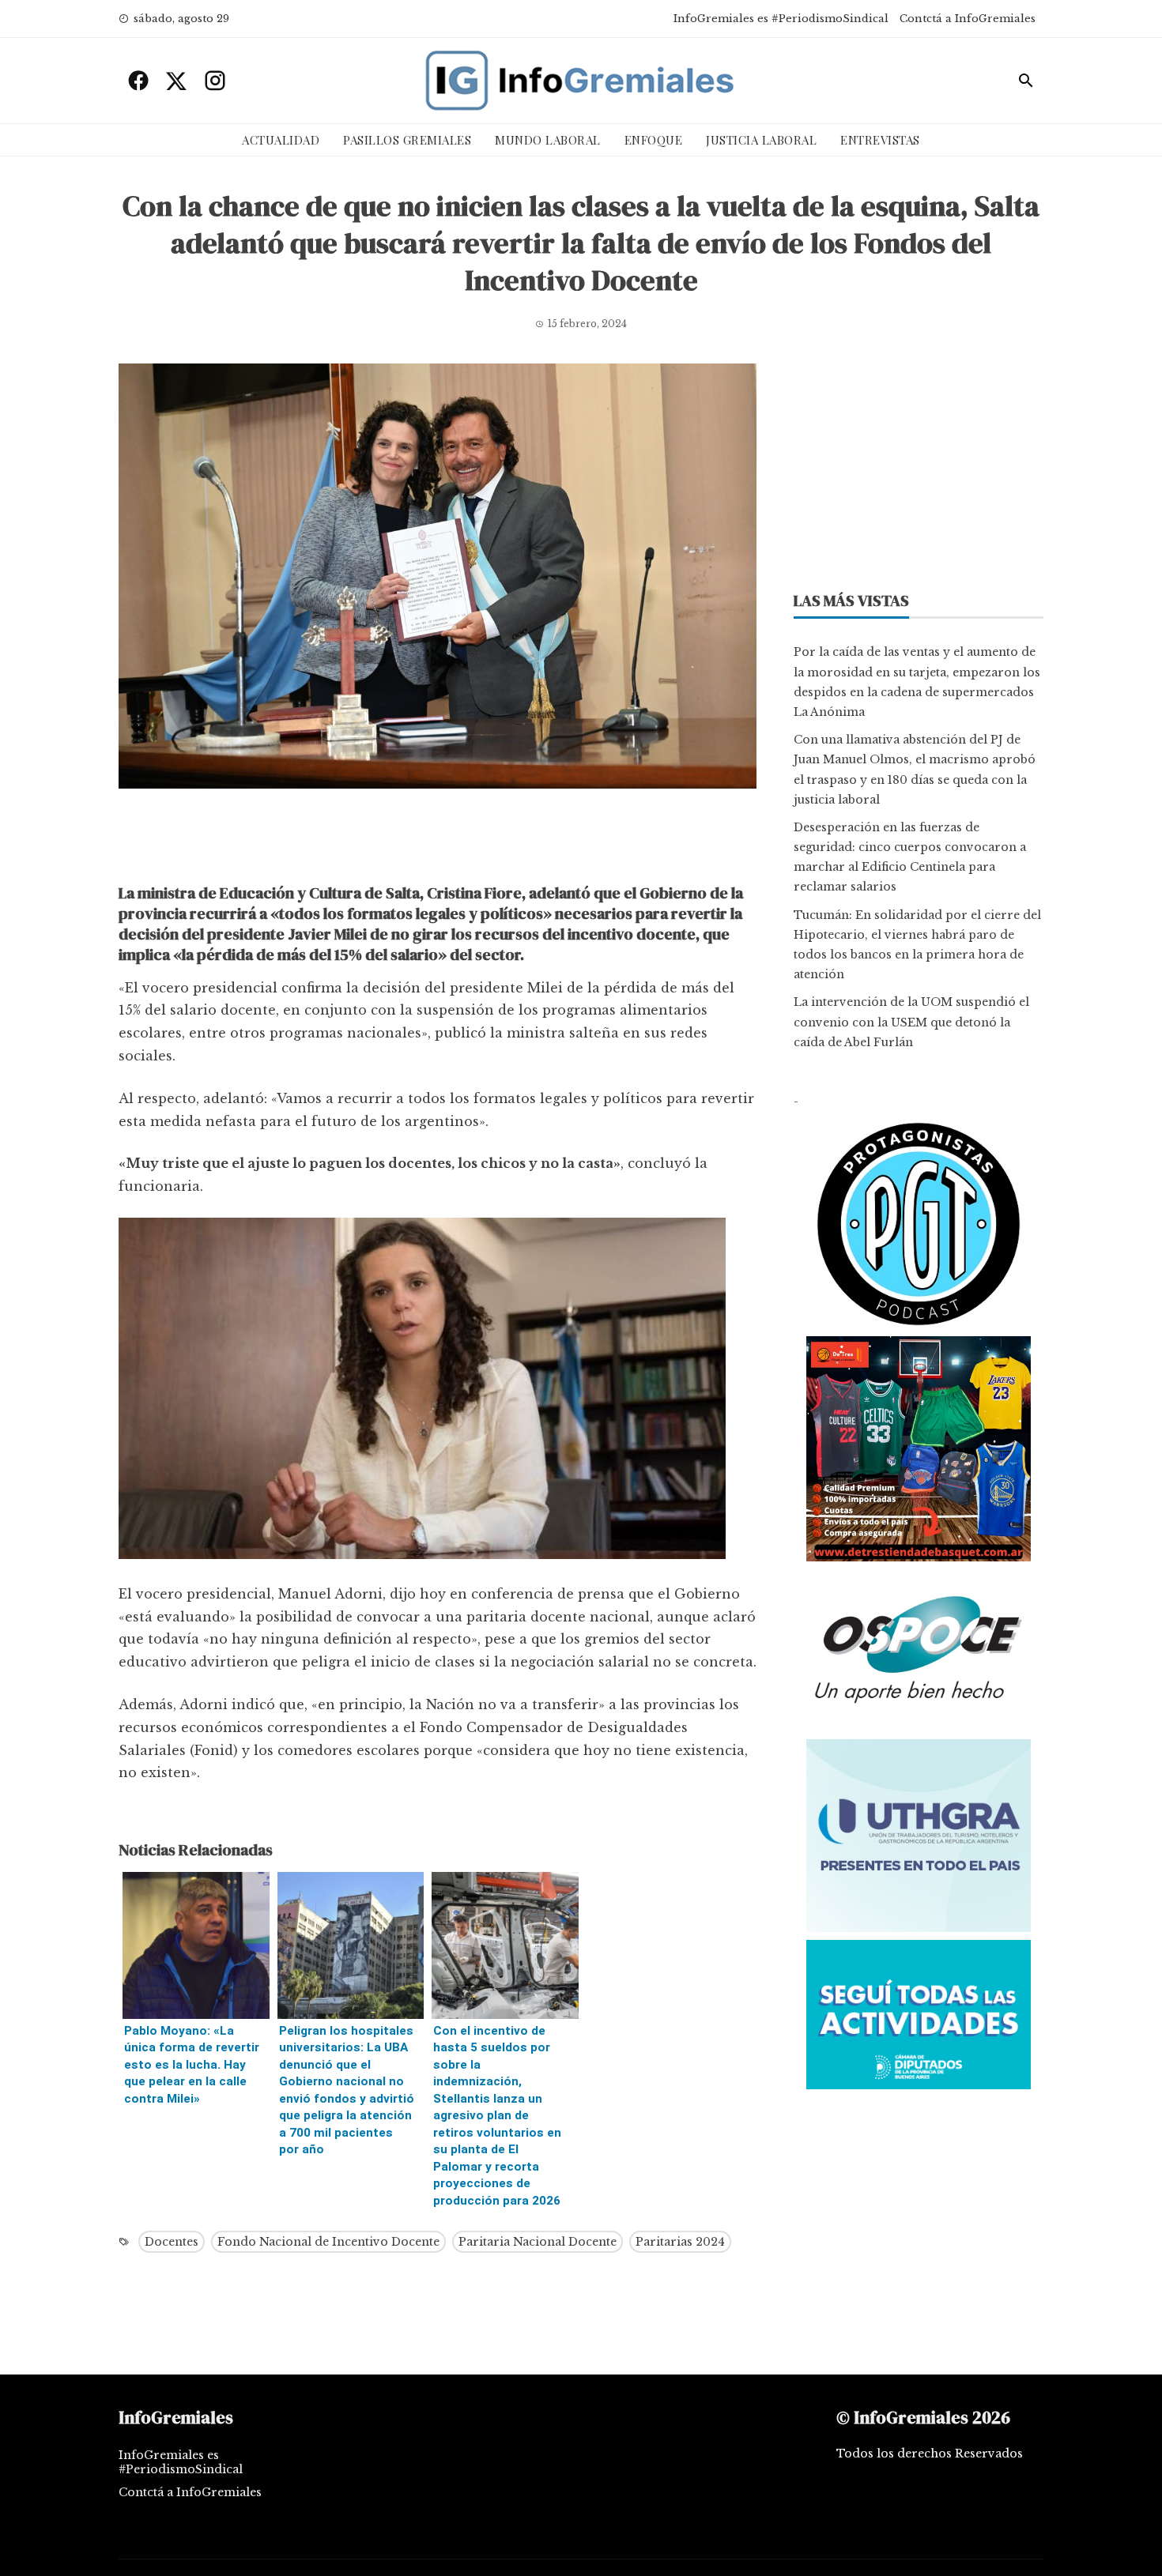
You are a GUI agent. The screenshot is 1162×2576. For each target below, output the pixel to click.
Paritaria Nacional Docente (538, 2242)
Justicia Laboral (761, 140)
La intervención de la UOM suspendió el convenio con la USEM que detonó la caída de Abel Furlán (911, 1022)
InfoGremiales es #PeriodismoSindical (781, 19)
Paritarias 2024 (680, 2242)
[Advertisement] (438, 840)
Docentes (172, 2242)
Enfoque (654, 140)
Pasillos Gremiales (407, 140)
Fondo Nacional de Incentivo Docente (328, 2242)
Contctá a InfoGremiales (968, 19)
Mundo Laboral (548, 140)
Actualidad (281, 140)
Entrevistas (880, 140)
